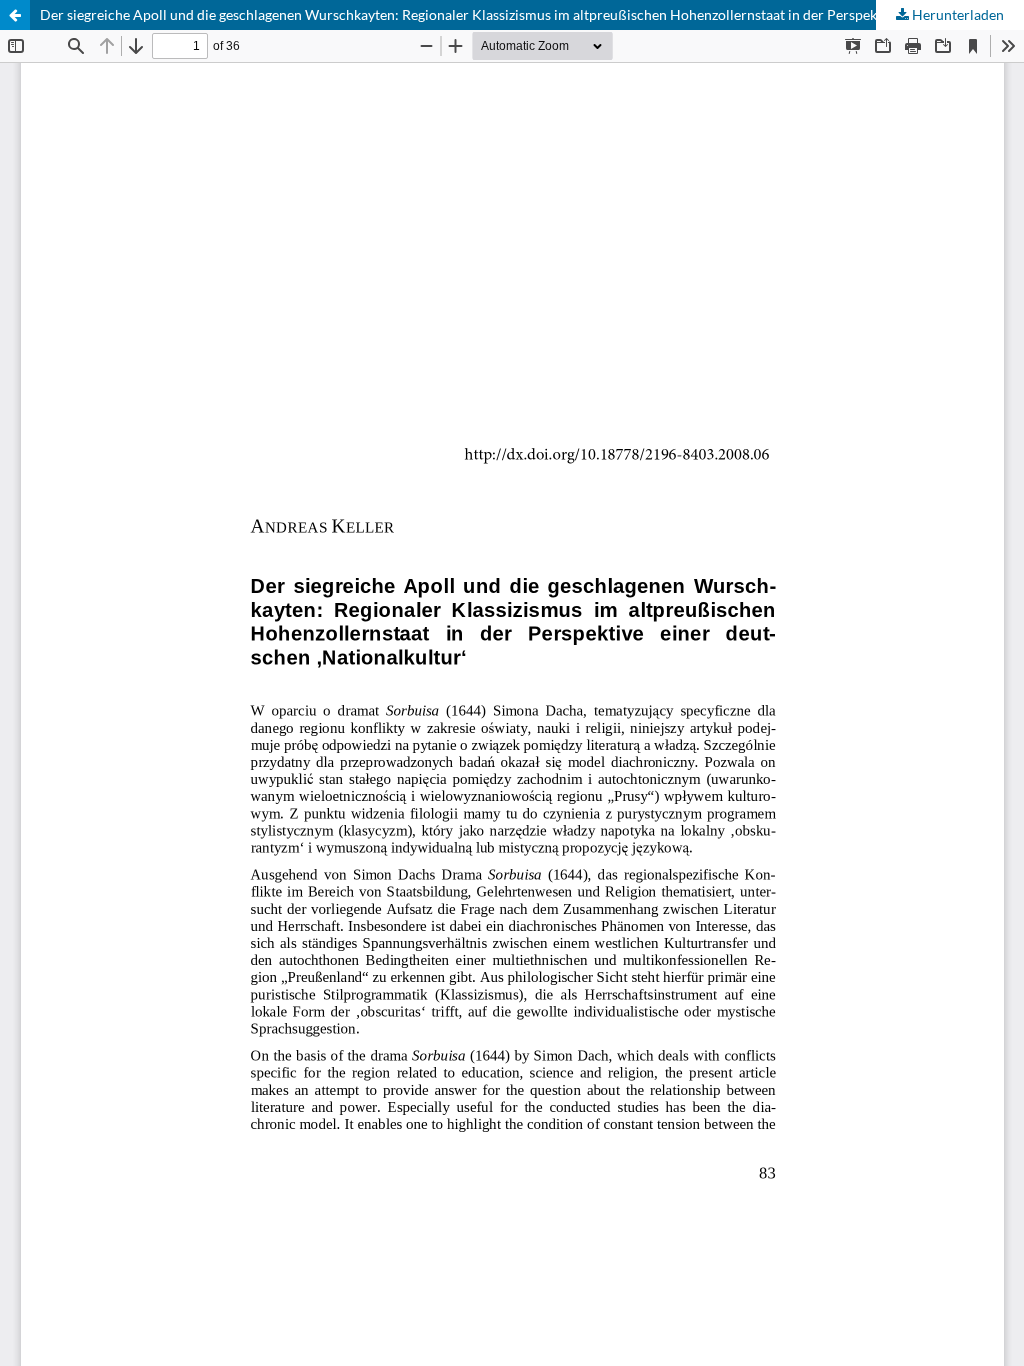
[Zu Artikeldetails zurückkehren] (15, 15)
